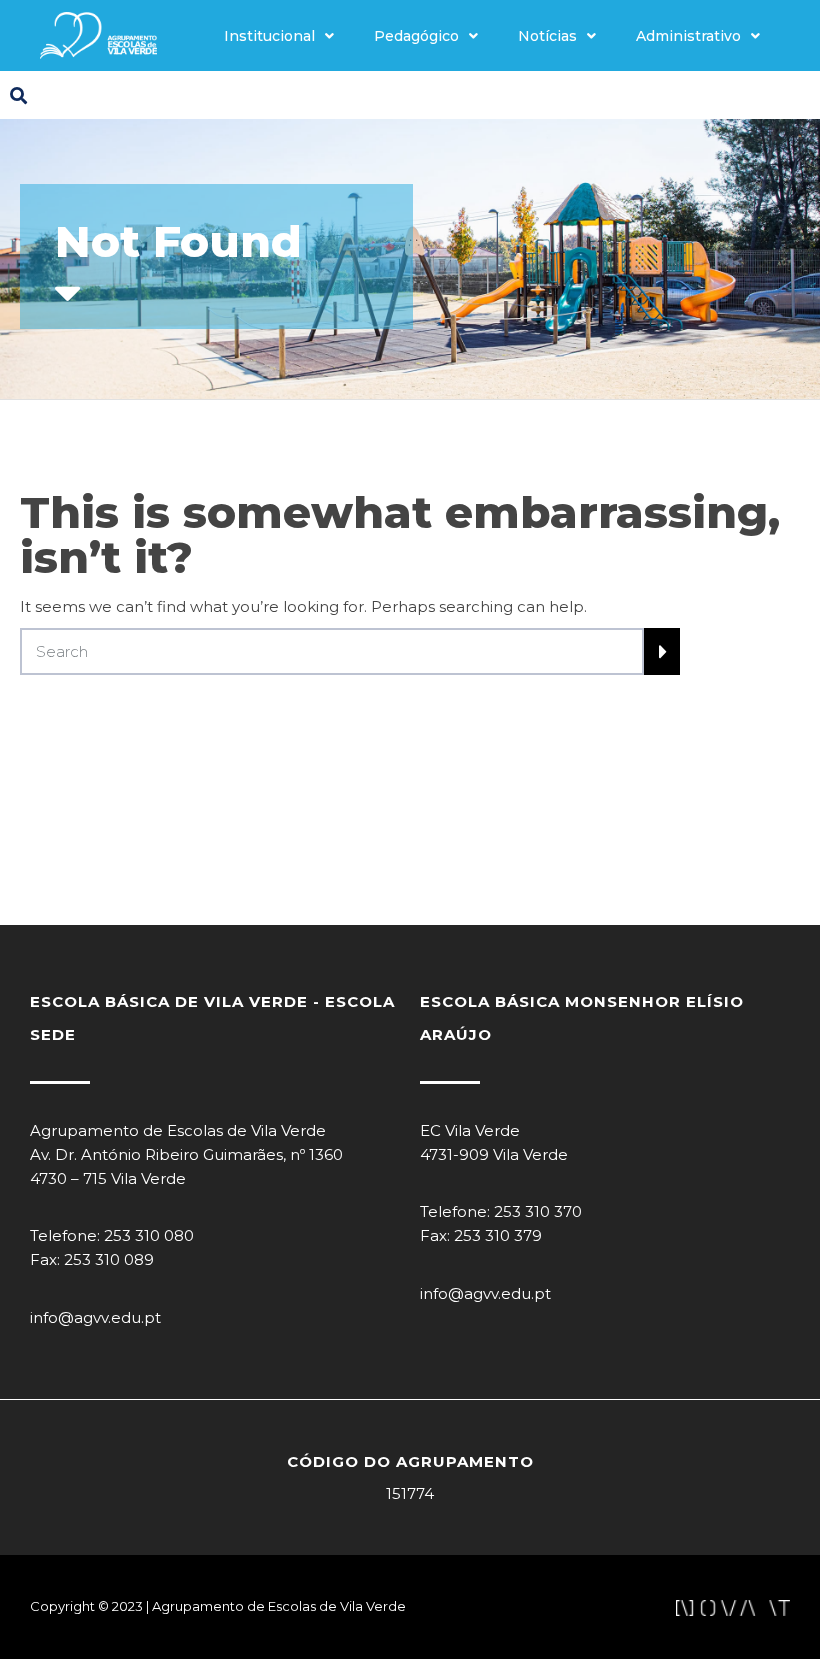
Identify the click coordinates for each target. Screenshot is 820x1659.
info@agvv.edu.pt (95, 1317)
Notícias (547, 36)
